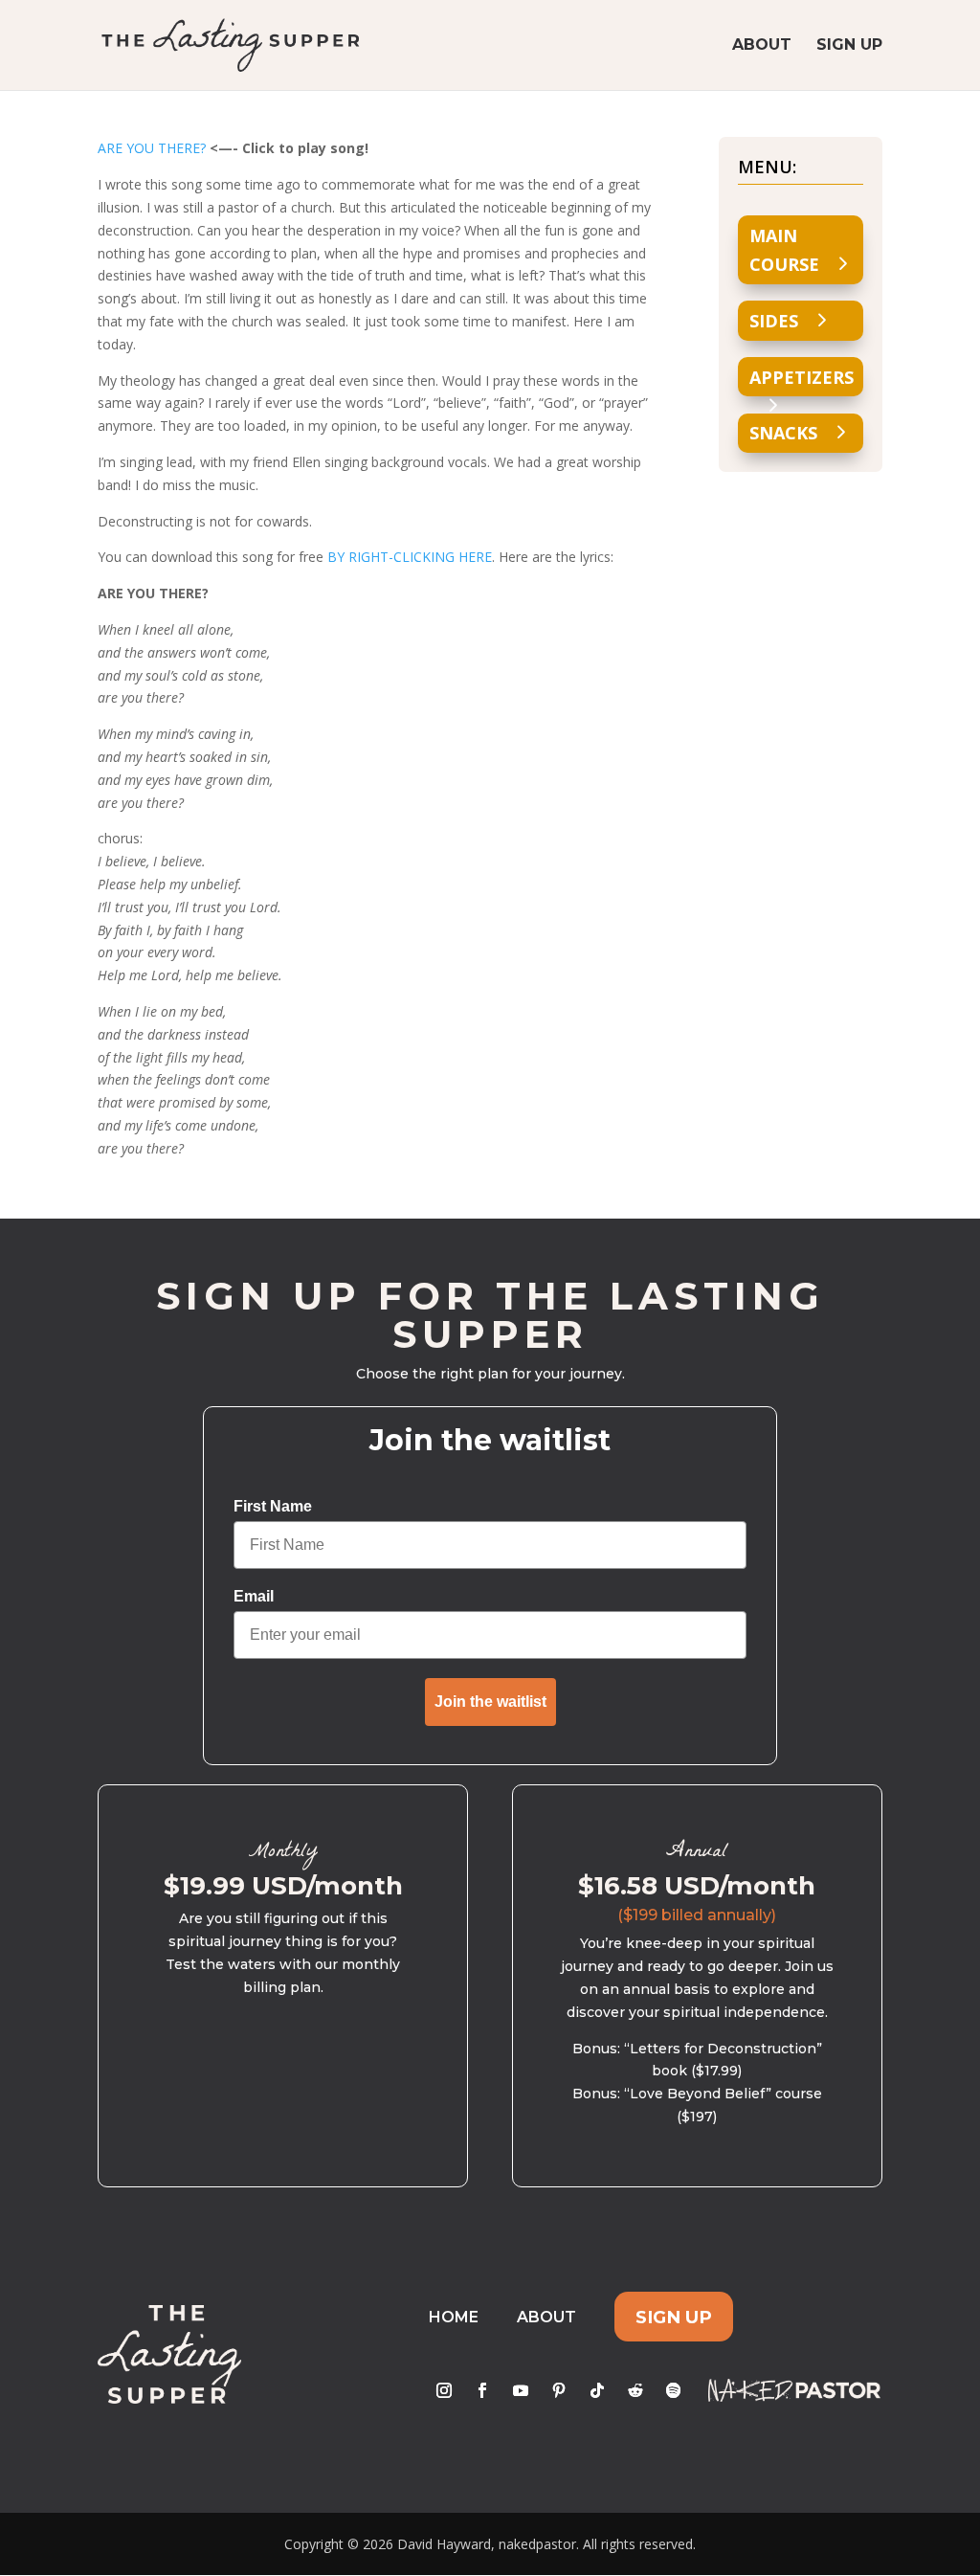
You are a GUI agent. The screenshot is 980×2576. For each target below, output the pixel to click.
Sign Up (849, 46)
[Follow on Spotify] (674, 2390)
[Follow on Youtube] (521, 2390)
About (762, 46)
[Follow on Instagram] (444, 2390)
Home (454, 2317)
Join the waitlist (490, 1702)
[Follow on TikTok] (597, 2390)
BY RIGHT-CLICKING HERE (410, 557)
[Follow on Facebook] (482, 2390)
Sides (774, 321)
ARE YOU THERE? (152, 148)
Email (254, 1596)
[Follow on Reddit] (635, 2390)
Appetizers (802, 377)
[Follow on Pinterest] (559, 2390)
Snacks (783, 433)
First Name (273, 1506)
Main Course (784, 250)
